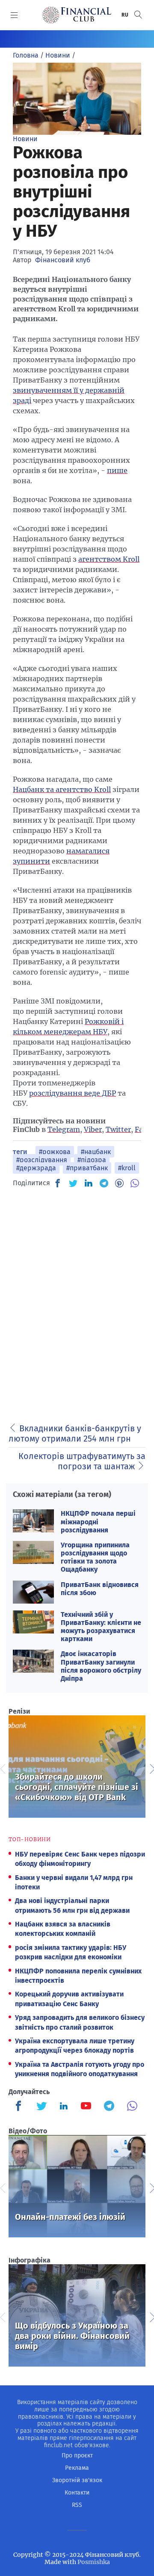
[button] (138, 15)
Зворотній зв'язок (77, 2480)
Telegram (64, 1129)
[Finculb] (20, 2107)
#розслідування (42, 1160)
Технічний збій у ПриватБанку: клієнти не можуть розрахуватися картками (101, 1627)
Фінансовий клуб (63, 260)
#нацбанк (96, 1152)
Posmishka (94, 2562)
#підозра (92, 1160)
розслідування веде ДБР (73, 1093)
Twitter (118, 1129)
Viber (93, 1129)
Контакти (77, 2493)
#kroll (127, 1168)
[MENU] (14, 15)
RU (125, 15)
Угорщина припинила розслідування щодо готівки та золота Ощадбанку (95, 1557)
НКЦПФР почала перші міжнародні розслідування (98, 1522)
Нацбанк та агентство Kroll (62, 789)
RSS (77, 2505)
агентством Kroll (109, 559)
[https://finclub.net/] (77, 15)
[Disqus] (77, 1303)
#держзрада (36, 1168)
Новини (25, 139)
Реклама (77, 2468)
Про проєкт (77, 2456)
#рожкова (55, 1152)
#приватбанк (87, 1168)
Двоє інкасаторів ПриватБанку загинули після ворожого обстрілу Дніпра (101, 1666)
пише (117, 470)
